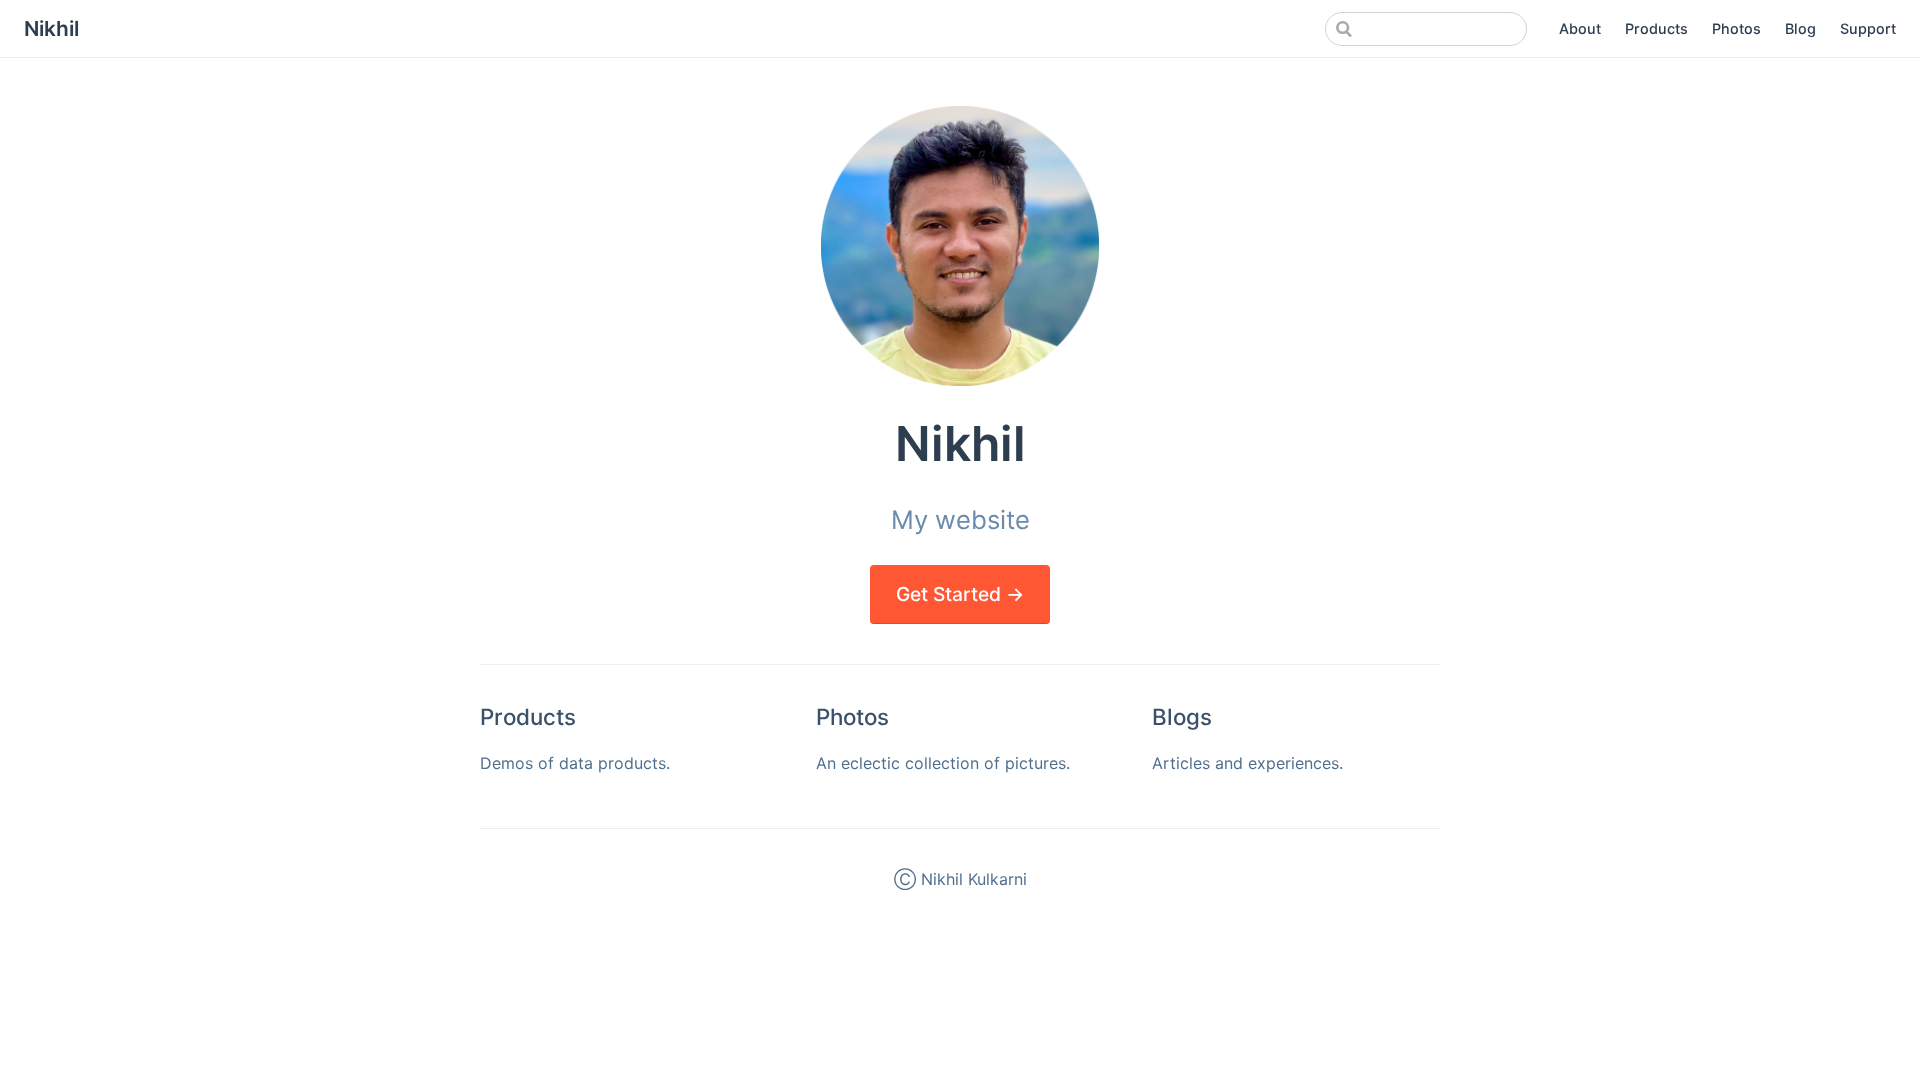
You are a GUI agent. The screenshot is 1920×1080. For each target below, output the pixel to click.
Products (1656, 28)
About (1580, 28)
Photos (1736, 28)
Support (1868, 28)
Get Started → (960, 594)
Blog (1800, 28)
